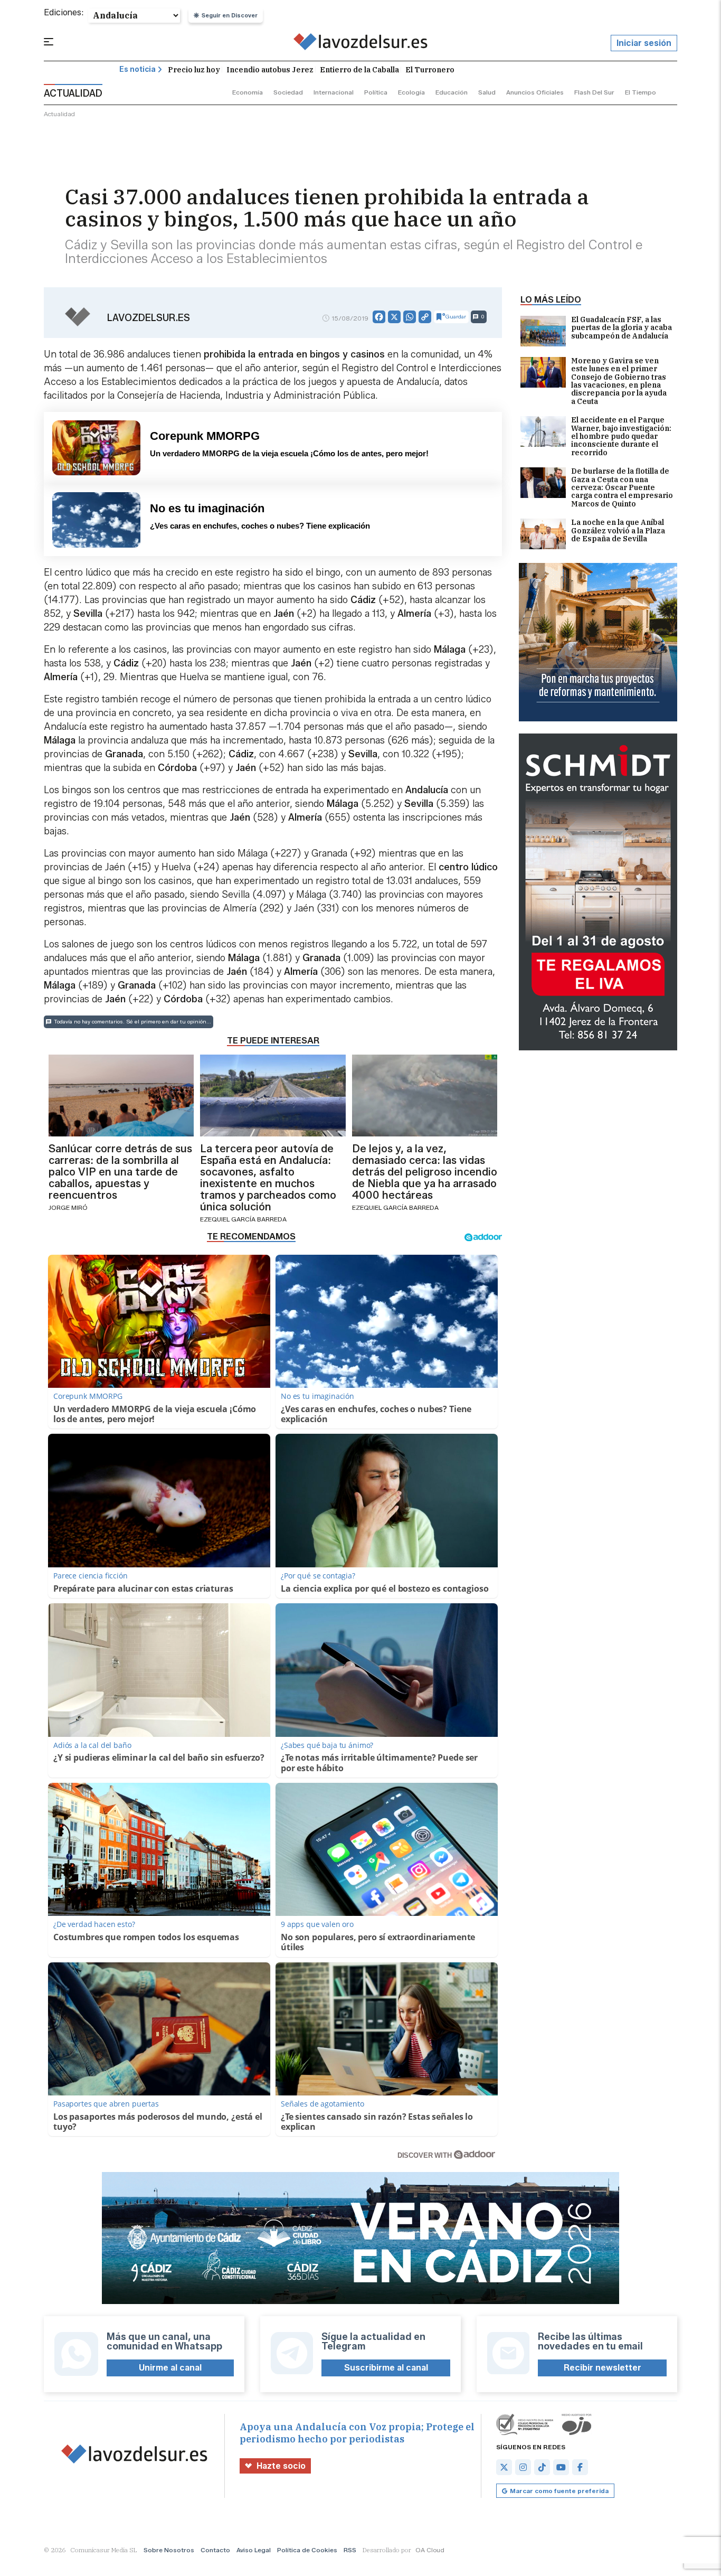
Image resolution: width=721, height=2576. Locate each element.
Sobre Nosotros (169, 2550)
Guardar (456, 317)
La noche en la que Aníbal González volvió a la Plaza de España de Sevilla (618, 531)
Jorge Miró (68, 1207)
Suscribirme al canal (386, 2368)
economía (248, 92)
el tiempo (641, 92)
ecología (411, 92)
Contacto (215, 2550)
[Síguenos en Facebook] (580, 2467)
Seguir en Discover (230, 15)
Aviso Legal (254, 2550)
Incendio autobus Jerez (270, 70)
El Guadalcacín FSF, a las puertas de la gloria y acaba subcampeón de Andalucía (622, 328)
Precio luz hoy (194, 70)
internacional (334, 92)
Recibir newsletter (603, 2368)
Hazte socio (281, 2466)
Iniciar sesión (644, 43)
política (376, 92)
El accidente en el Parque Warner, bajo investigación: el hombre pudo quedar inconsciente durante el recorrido (621, 436)
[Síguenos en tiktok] (542, 2467)
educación (452, 92)
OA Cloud (430, 2550)
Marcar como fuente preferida (559, 2491)
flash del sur (594, 92)
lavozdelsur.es (149, 318)
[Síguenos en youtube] (561, 2467)
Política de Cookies (307, 2550)
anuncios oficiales (535, 92)
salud (487, 92)
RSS (350, 2550)
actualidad (59, 114)
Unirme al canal (170, 2368)
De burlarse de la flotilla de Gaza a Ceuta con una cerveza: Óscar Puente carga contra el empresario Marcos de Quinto (622, 488)
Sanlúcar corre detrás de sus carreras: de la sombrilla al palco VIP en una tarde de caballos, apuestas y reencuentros (120, 1172)
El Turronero (430, 70)
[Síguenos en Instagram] (523, 2467)
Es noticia (137, 69)
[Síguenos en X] (504, 2467)
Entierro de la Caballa (359, 70)
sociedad (288, 92)
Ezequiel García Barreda (243, 1219)
